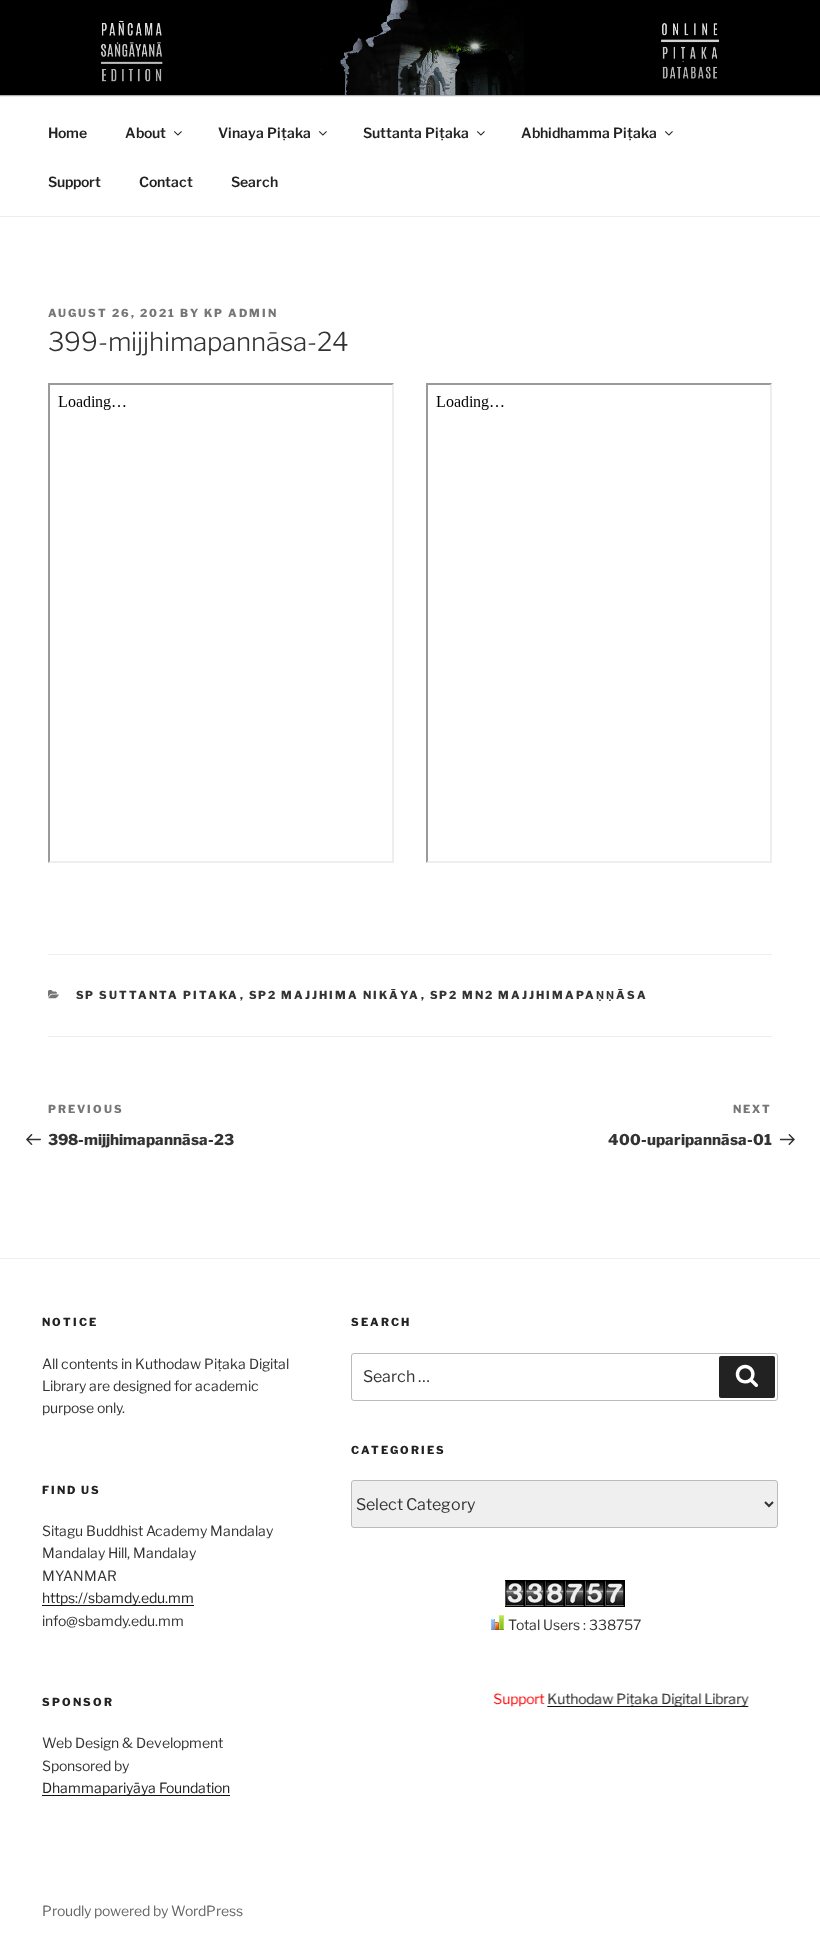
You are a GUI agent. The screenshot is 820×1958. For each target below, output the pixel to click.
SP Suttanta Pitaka (158, 995)
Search (254, 181)
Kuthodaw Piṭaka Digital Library (632, 1698)
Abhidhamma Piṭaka (589, 132)
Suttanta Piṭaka (416, 132)
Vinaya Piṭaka (264, 132)
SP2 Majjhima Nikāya (335, 995)
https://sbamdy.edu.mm (118, 1597)
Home (67, 132)
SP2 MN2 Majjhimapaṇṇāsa (539, 995)
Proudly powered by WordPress (142, 1910)
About (145, 132)
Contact (166, 181)
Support (74, 181)
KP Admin (241, 313)
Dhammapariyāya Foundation (136, 1787)
